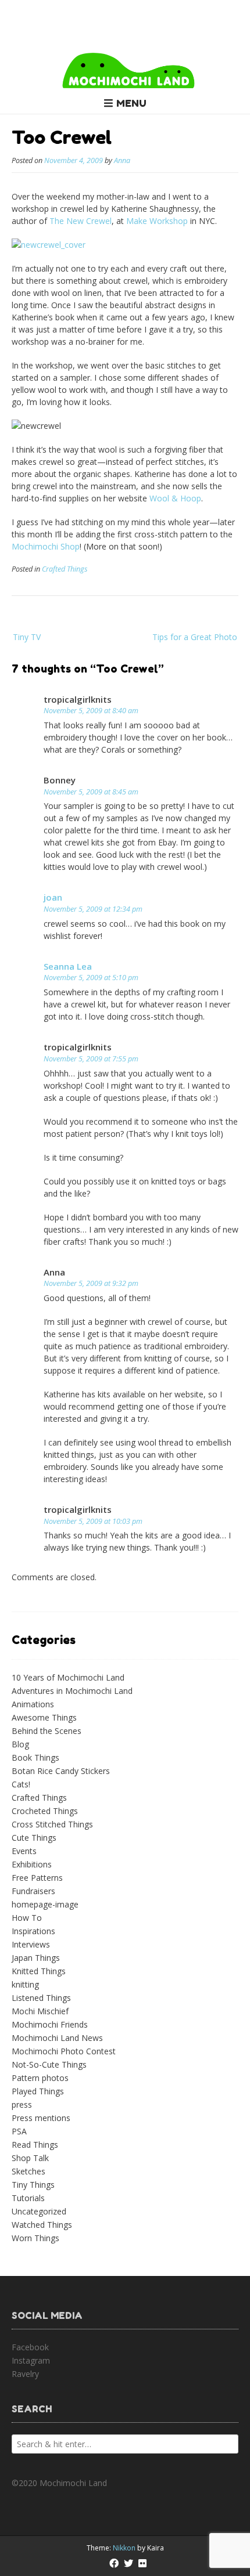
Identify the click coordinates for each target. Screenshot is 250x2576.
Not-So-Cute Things (49, 2064)
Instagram (31, 2360)
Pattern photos (40, 2078)
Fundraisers (33, 1891)
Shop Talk (30, 2158)
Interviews (31, 1944)
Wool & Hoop (175, 498)
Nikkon (124, 2548)
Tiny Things (33, 2185)
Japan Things (36, 1958)
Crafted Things (65, 569)
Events (24, 1851)
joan (53, 897)
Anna (122, 160)
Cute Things (34, 1838)
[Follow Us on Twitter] (128, 2563)
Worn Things (35, 2238)
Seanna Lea (68, 966)
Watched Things (42, 2225)
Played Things (38, 2091)
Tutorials (28, 2198)
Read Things (35, 2145)
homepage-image (45, 1904)
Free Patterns (37, 1878)
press (22, 2104)
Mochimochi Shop (46, 546)
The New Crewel (81, 221)
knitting (25, 1984)
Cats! (21, 1784)
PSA (19, 2131)
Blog (20, 1744)
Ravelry (25, 2374)
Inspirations (33, 1931)
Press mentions (41, 2118)
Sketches (28, 2171)
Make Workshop (157, 221)
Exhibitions (32, 1864)
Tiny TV (27, 637)
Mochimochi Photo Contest (64, 2051)
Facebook (30, 2347)
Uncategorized (39, 2211)
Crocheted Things (45, 1811)
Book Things (35, 1757)
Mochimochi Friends (50, 2024)
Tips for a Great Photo (195, 637)
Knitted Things (39, 1971)
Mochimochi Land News (57, 2038)
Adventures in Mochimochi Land (72, 1691)
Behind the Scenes (47, 1731)
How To (27, 1918)
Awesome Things (44, 1717)
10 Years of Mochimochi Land (68, 1677)
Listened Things (41, 1998)
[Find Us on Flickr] (142, 2563)
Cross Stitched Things (52, 1824)
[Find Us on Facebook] (114, 2563)
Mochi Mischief (40, 2011)
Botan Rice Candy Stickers (61, 1771)
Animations (33, 1704)
